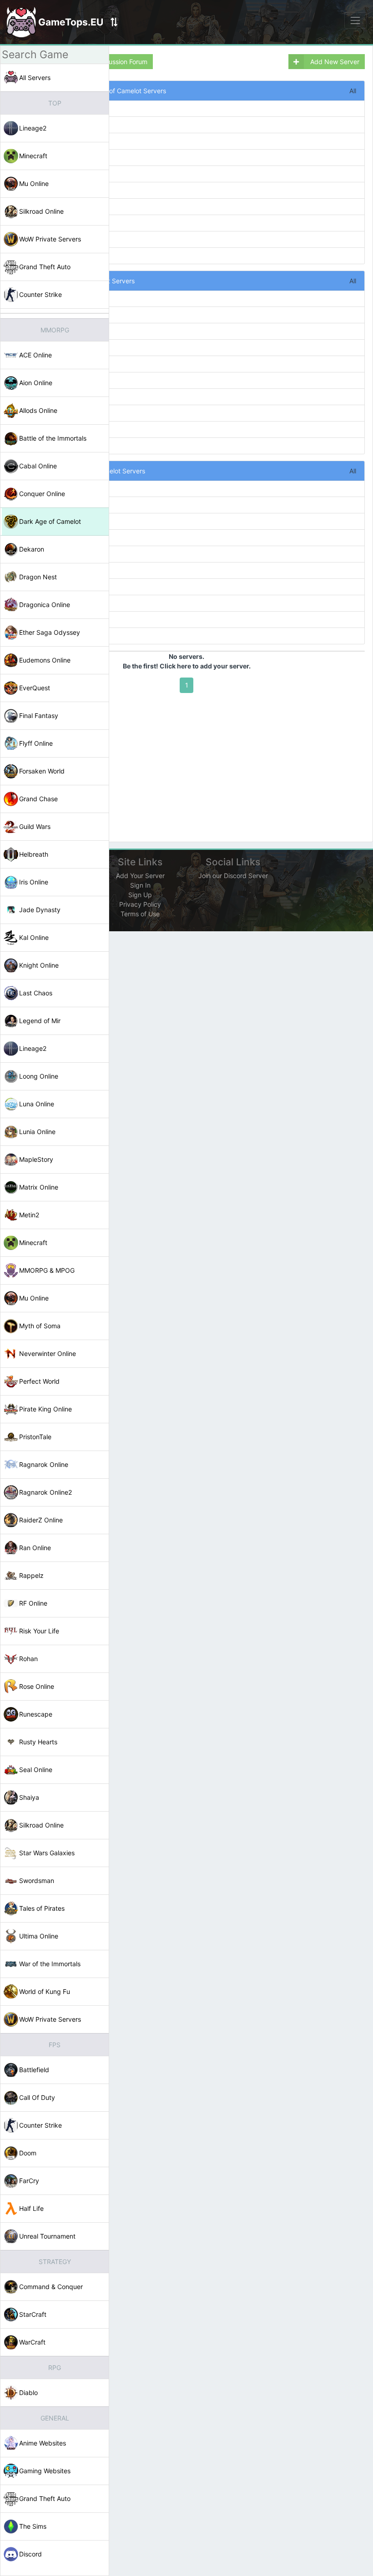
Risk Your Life (39, 1631)
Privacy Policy (140, 904)
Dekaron (32, 549)
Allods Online (38, 410)
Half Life (31, 2208)
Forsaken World (42, 771)
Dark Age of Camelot (50, 521)
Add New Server (334, 62)
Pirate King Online (45, 1409)
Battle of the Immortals (53, 438)
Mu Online (34, 183)
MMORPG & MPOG (47, 1270)
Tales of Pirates (42, 1908)
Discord (30, 2554)
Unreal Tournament (47, 2236)
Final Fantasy (39, 716)
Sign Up (140, 895)
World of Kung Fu (45, 1991)
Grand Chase (38, 799)
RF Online (33, 1603)
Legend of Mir (40, 1021)
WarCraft (32, 2342)
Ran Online (35, 1548)
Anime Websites (43, 2443)
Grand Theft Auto (45, 267)
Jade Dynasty (40, 910)
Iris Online (34, 882)
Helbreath (34, 854)
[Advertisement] (187, 766)
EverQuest (35, 688)
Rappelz (31, 1575)
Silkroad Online (41, 211)
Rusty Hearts (38, 1742)
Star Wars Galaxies (47, 1853)
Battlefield (34, 2070)
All (353, 91)
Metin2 (29, 1215)
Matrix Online (39, 1187)
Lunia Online (37, 1132)
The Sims (33, 2526)
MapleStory (36, 1159)
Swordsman (37, 1881)
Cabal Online (38, 466)
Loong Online (39, 1076)
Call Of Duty (37, 2097)
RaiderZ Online (41, 1520)
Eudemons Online (45, 660)
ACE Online (35, 355)
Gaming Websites (45, 2471)
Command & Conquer (51, 2287)
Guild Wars (35, 826)
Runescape (36, 1714)
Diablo (28, 2393)
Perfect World (39, 1381)
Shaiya (29, 1797)
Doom (28, 2153)
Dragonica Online (45, 605)
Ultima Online (39, 1936)
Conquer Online (42, 494)
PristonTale (35, 1437)
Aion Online (36, 383)
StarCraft (33, 2314)
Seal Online (36, 1770)
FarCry (29, 2181)
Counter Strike (40, 294)
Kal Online (34, 937)
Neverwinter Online (48, 1353)
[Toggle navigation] (355, 20)
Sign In (140, 885)
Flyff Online (36, 743)
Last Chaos (36, 993)
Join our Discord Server (233, 876)
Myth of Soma (40, 1326)
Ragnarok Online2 (45, 1492)
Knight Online (39, 965)
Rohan (28, 1659)
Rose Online (37, 1686)
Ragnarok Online (44, 1464)
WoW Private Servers (50, 239)
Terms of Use (140, 914)
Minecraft (33, 156)
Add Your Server (140, 876)
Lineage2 (33, 128)
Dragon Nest (38, 577)
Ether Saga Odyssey (50, 632)
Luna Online (37, 1104)
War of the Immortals (50, 1964)
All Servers (35, 78)
